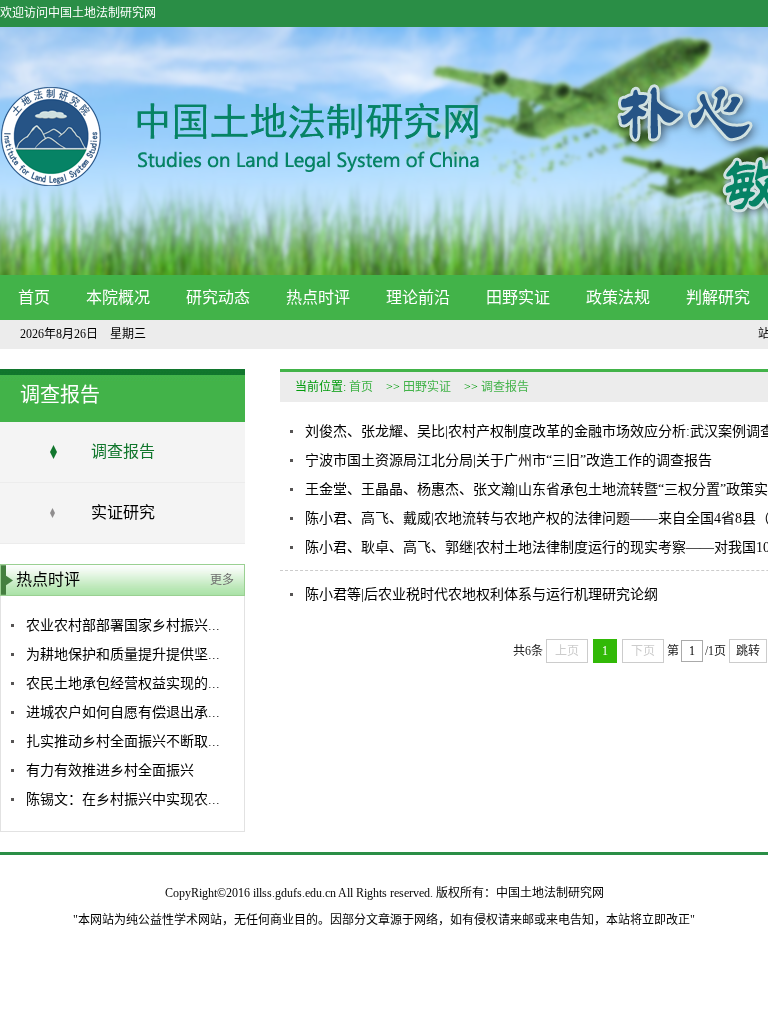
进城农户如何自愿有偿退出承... (123, 712)
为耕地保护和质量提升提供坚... (123, 654)
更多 (222, 580)
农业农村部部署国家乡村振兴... (123, 625)
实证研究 (123, 512)
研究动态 (218, 297)
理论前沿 (418, 297)
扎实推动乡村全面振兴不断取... (123, 741)
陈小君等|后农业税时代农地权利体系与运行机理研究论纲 (481, 594)
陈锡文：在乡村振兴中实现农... (123, 799)
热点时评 (318, 297)
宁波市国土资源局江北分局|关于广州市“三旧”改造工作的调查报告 (508, 460)
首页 (34, 297)
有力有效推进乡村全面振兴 (110, 770)
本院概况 (118, 297)
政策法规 (618, 297)
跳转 (748, 651)
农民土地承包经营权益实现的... (123, 683)
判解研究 (718, 297)
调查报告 (123, 451)
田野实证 (518, 297)
